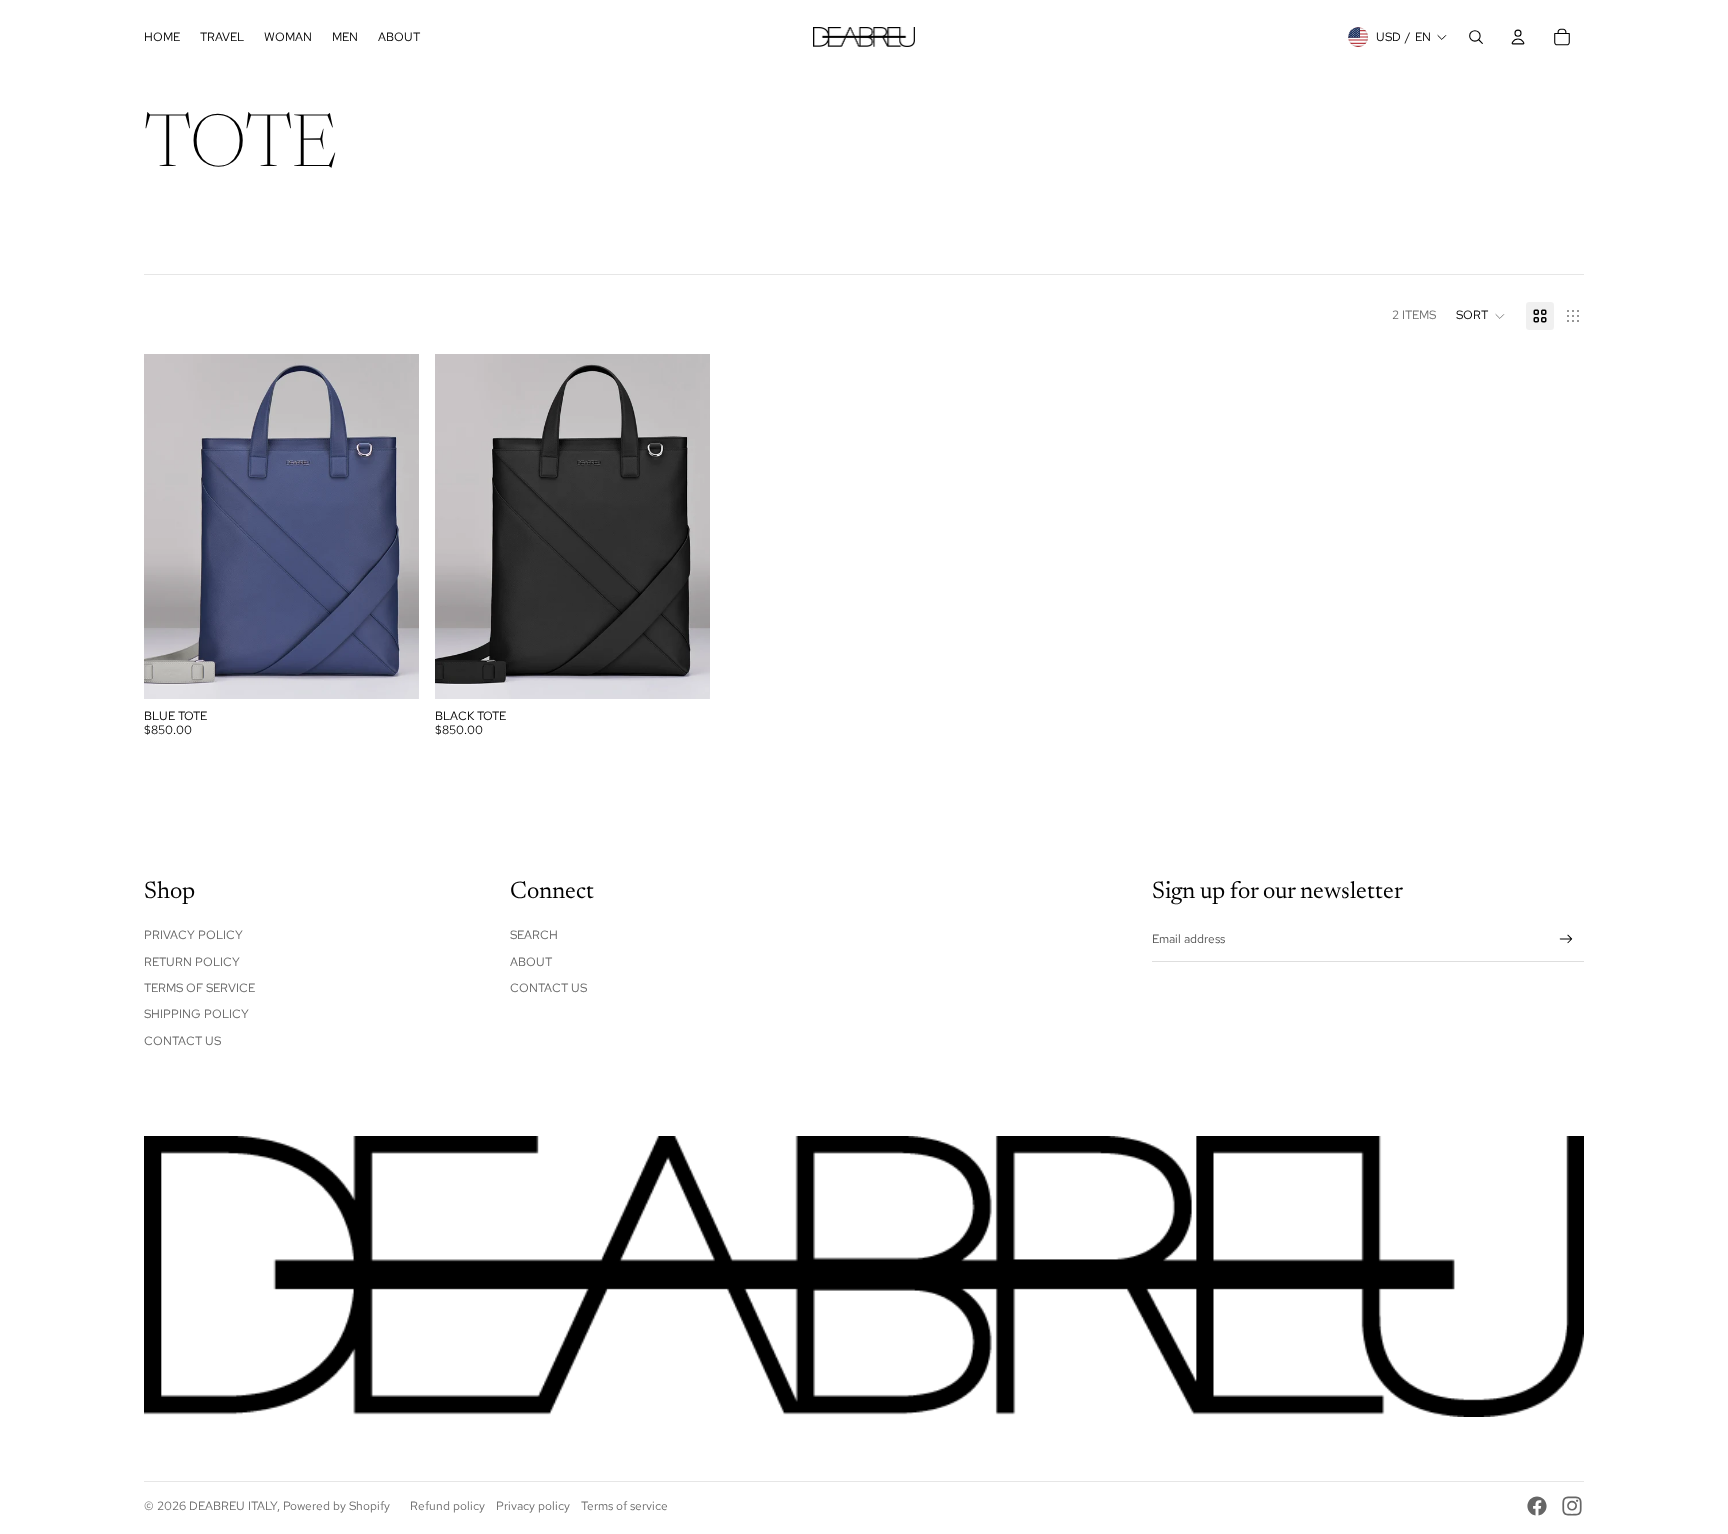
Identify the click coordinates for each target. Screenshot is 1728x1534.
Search (534, 935)
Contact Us (182, 1041)
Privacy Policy (193, 935)
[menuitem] (162, 37)
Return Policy (192, 962)
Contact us (548, 988)
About (531, 962)
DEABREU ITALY (233, 1506)
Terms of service (624, 1506)
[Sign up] (1566, 939)
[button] (1481, 316)
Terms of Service (199, 988)
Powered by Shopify (336, 1506)
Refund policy (447, 1506)
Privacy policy (533, 1506)
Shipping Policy (196, 1014)
